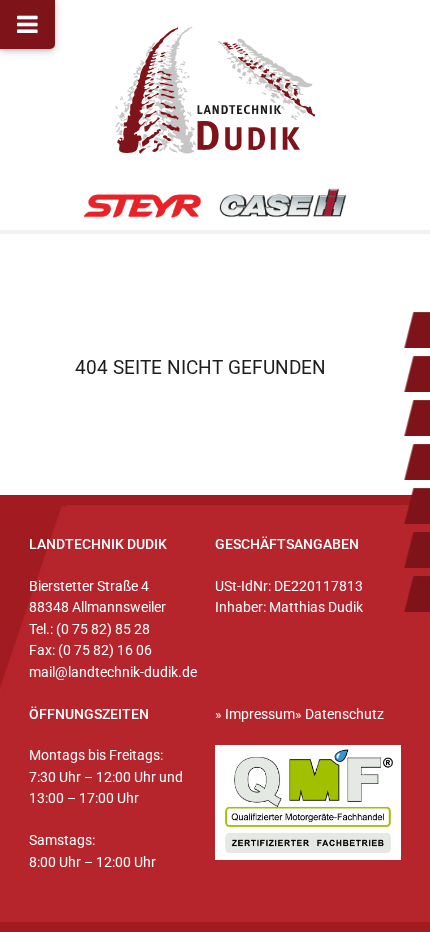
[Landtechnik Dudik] (215, 90)
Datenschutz (344, 714)
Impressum (260, 714)
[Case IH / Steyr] (215, 204)
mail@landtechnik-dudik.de (113, 672)
